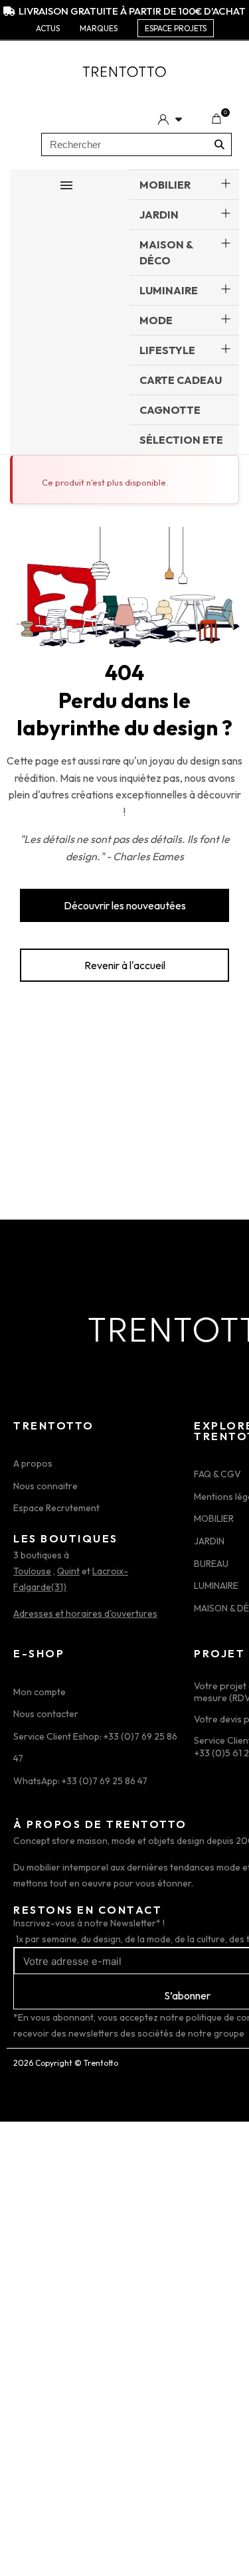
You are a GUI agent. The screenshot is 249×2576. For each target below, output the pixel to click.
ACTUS (48, 28)
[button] (124, 905)
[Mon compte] (170, 119)
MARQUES (99, 28)
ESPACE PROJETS (176, 28)
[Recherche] (219, 144)
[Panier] (216, 119)
